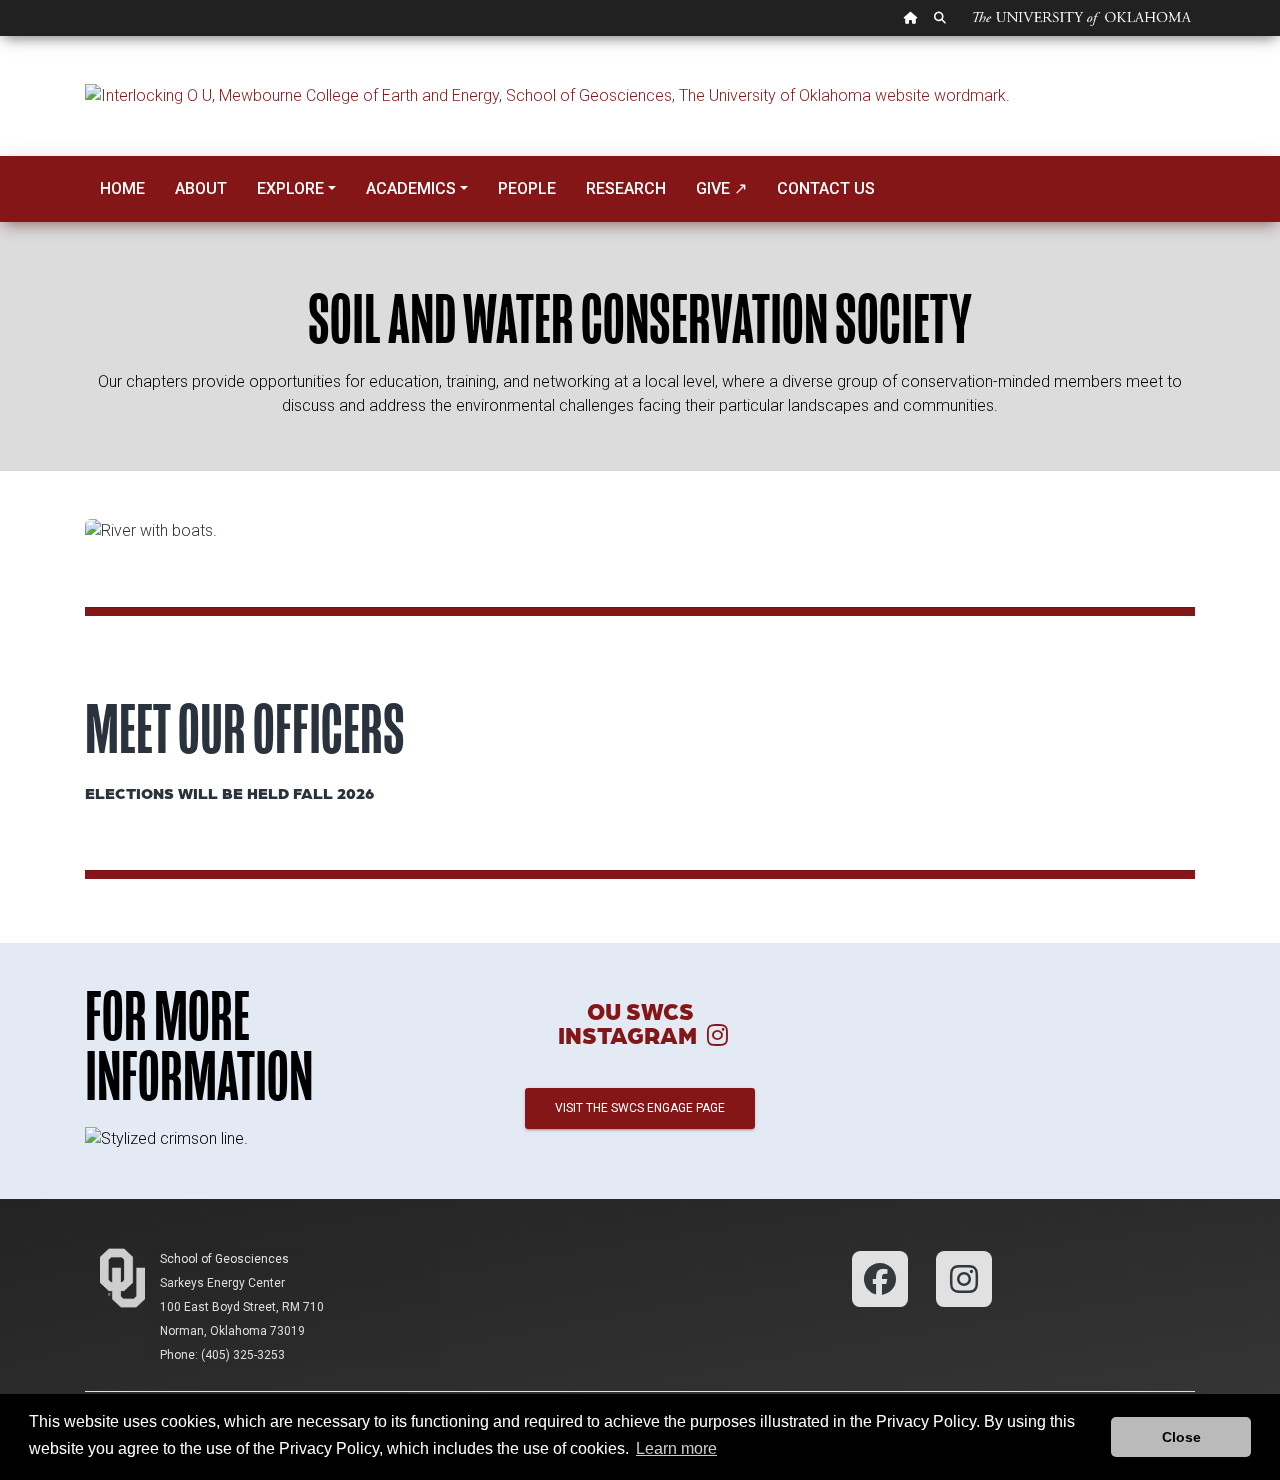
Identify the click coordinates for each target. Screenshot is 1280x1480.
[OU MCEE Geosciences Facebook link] (882, 1277)
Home (122, 188)
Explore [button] (290, 188)
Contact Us (826, 188)
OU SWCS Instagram (630, 1022)
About (201, 188)
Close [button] (1181, 1437)
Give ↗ (721, 188)
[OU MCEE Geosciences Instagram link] (964, 1277)
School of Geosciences (224, 1259)
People (527, 188)
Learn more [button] (676, 1448)
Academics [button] (411, 188)
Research (626, 188)
